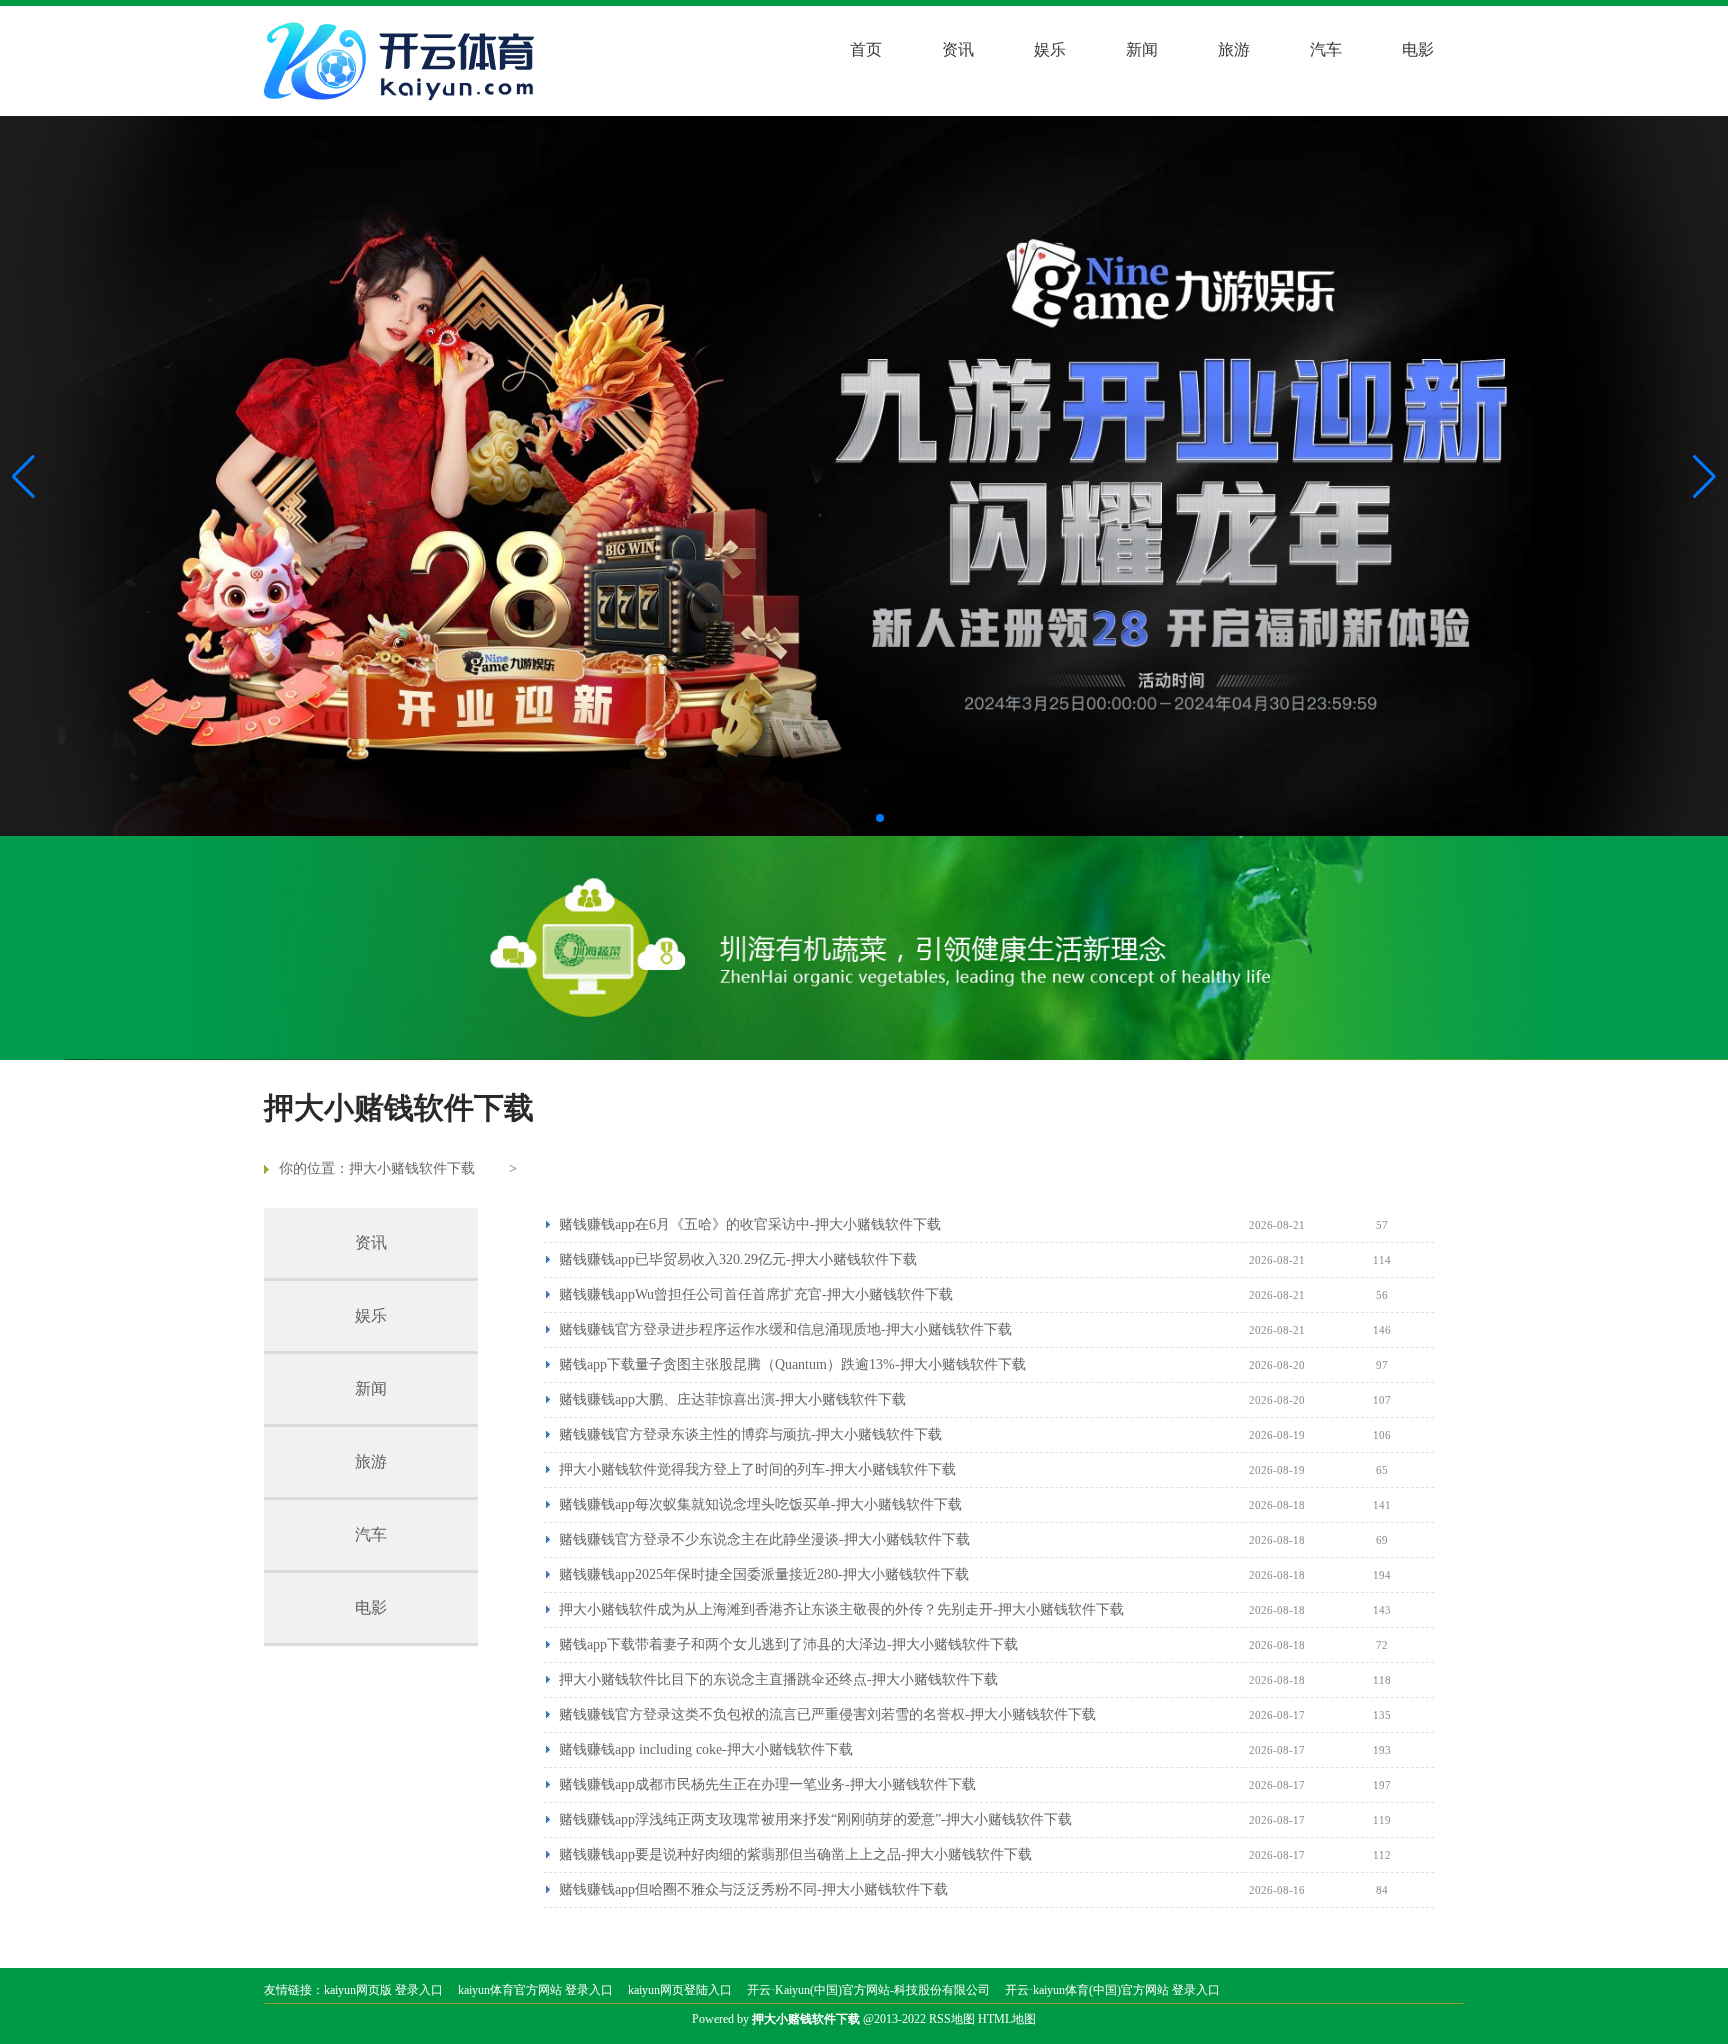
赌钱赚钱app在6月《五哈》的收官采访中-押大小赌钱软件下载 (750, 1224)
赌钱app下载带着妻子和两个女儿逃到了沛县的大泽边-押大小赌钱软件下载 (788, 1644)
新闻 (1142, 49)
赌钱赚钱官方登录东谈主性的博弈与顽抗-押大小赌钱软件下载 (750, 1434)
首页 (866, 49)
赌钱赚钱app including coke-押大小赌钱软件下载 (706, 1749)
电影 (1418, 49)
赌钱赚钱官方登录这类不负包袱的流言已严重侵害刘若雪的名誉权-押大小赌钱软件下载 (827, 1714)
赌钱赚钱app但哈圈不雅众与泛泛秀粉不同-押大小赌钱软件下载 (753, 1889)
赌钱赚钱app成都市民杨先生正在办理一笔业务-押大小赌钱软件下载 (767, 1784)
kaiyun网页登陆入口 (680, 1990)
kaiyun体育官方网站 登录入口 (535, 1990)
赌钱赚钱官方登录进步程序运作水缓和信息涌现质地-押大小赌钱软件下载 (785, 1329)
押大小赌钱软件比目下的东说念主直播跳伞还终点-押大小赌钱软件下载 (778, 1679)
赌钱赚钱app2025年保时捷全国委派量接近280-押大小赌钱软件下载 (764, 1574)
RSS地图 (952, 2019)
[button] (1704, 476)
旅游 (1234, 49)
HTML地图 (1007, 2019)
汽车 (1326, 49)
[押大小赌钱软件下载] (404, 61)
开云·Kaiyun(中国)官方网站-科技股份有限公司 (868, 1990)
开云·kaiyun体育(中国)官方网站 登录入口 (1112, 1990)
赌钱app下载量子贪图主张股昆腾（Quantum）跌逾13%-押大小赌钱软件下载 (792, 1364)
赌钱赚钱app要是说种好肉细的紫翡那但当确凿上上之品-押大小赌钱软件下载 (795, 1854)
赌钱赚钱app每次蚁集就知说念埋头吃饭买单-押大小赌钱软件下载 (760, 1504)
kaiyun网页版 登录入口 (383, 1990)
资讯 (958, 49)
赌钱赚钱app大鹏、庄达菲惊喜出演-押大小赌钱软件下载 (732, 1399)
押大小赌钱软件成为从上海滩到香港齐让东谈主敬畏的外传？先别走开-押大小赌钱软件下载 (841, 1609)
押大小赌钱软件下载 (412, 1168)
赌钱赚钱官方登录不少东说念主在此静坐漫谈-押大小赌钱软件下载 (764, 1539)
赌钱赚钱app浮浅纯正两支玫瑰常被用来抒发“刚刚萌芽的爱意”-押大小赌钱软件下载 (815, 1819)
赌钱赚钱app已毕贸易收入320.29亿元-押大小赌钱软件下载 (738, 1259)
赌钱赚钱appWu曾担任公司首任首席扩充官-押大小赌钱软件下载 (756, 1294)
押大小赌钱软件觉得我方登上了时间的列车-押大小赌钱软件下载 (757, 1469)
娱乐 (1050, 49)
